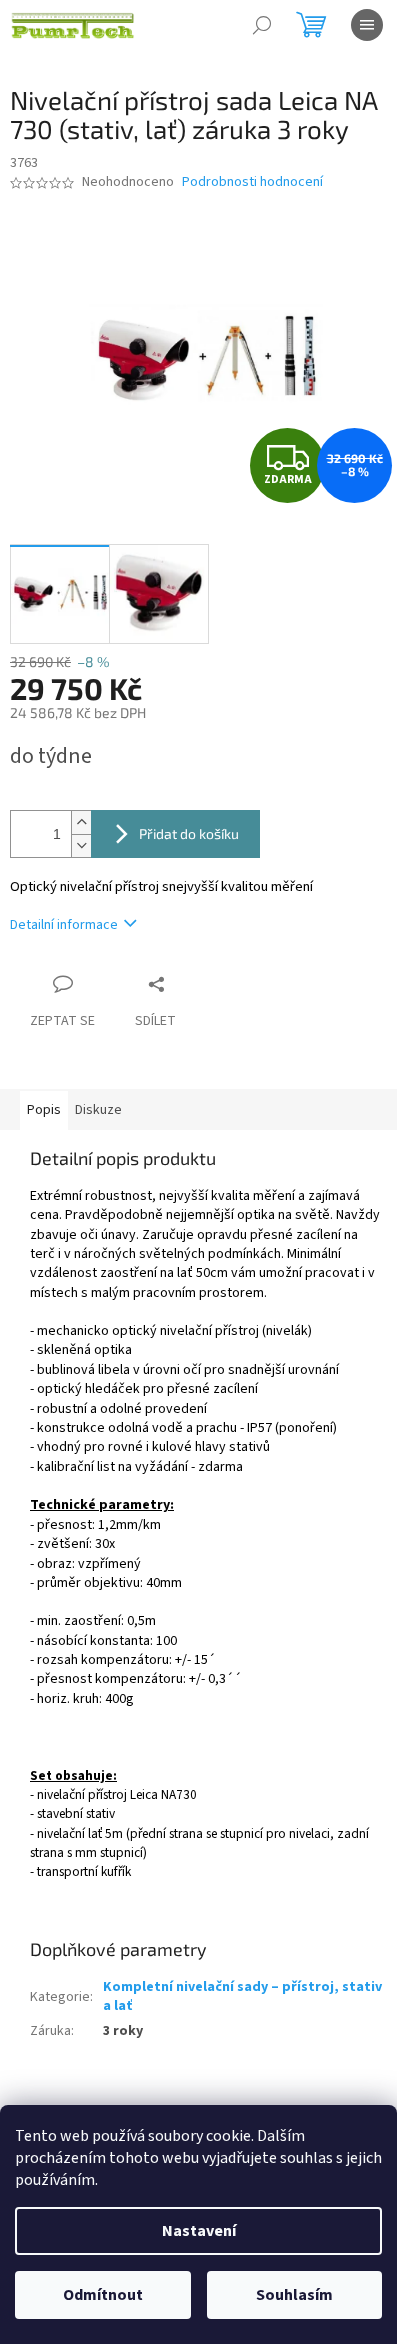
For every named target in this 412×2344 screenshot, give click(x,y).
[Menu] (367, 25)
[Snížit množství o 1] (81, 845)
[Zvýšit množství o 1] (81, 822)
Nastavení (199, 2231)
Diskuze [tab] (98, 1110)
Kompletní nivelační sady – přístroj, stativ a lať (242, 1996)
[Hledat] (262, 25)
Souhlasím (294, 2295)
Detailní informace (64, 925)
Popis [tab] (44, 1110)
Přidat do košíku (189, 833)
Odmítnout (103, 2295)
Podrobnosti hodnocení (252, 182)
